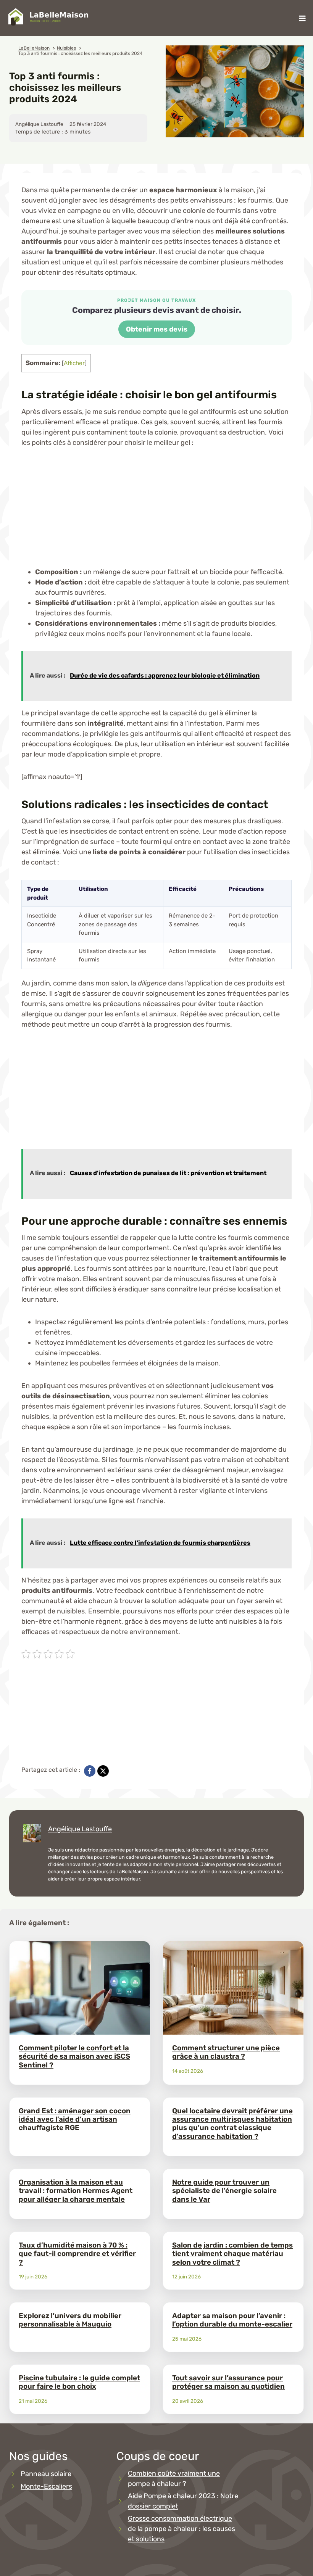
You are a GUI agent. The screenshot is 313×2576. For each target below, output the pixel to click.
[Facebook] (90, 1771)
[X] (103, 1771)
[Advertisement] (156, 514)
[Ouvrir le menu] (302, 18)
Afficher (74, 363)
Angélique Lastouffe (80, 1829)
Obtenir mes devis (157, 329)
